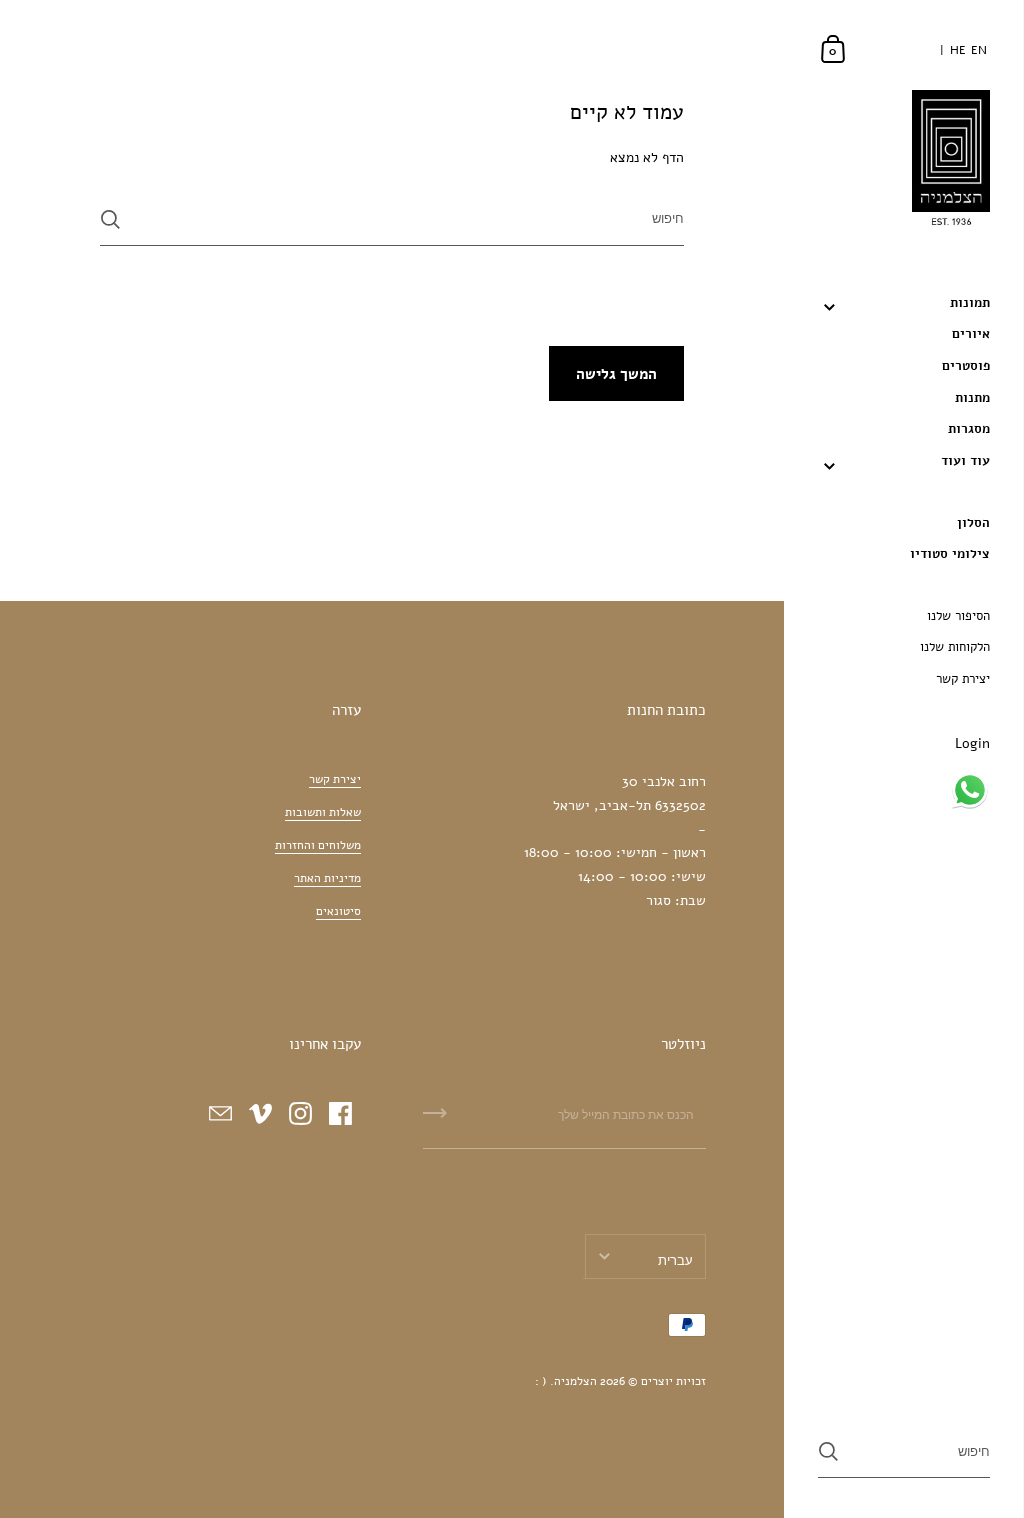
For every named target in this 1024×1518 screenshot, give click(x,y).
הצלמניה (575, 1381)
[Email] (221, 1114)
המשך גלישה (616, 374)
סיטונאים (338, 911)
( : (541, 1381)
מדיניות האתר (327, 878)
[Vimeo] (261, 1114)
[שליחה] (110, 219)
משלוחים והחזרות (318, 845)
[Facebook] (341, 1114)
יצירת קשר (335, 779)
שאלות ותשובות (323, 812)
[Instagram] (301, 1114)
